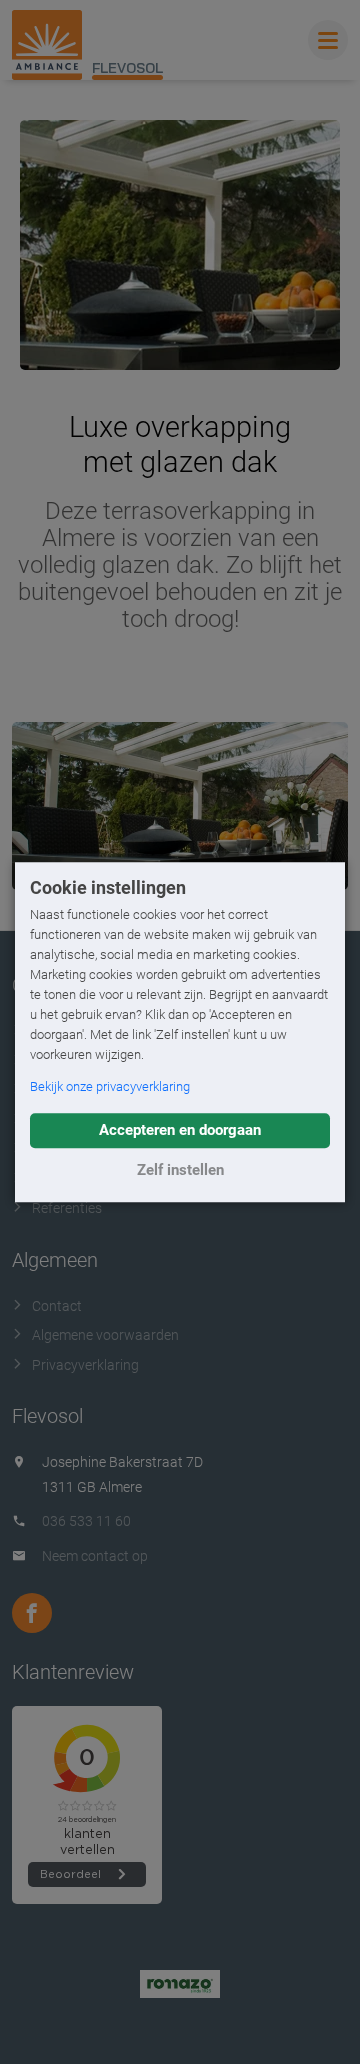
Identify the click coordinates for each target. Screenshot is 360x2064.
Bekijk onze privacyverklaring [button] (110, 1086)
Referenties (67, 1208)
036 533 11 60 (86, 1521)
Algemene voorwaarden (105, 1335)
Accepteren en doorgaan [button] (180, 1130)
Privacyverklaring (85, 1365)
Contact (57, 1306)
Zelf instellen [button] (180, 1170)
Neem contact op (95, 1556)
